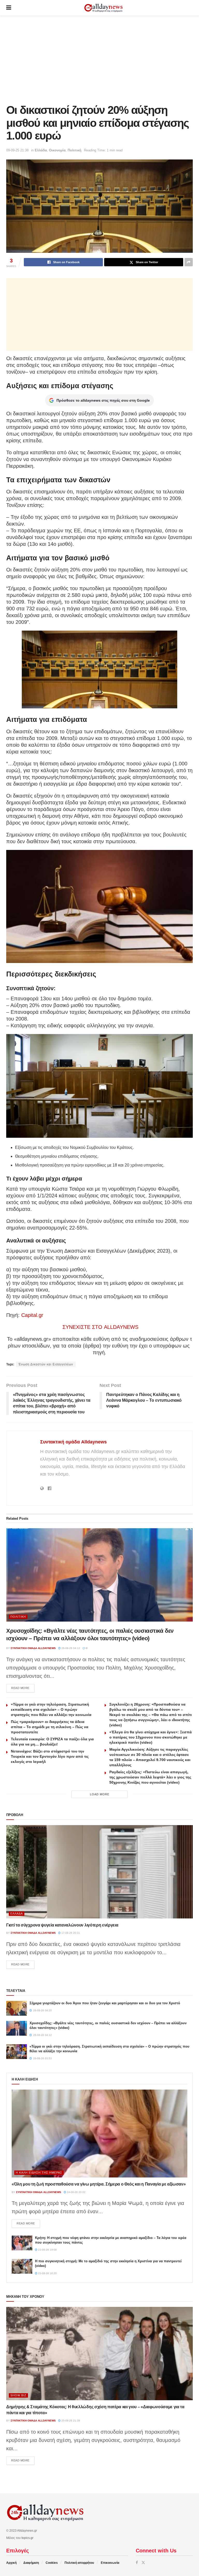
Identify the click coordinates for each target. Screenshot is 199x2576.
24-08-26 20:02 (76, 2192)
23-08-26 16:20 (47, 2273)
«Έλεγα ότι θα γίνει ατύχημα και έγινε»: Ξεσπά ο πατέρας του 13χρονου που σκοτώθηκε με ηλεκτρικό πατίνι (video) (151, 1737)
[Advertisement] (99, 60)
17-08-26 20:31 (70, 1933)
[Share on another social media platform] (189, 262)
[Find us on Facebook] (137, 2563)
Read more (23, 1688)
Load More (100, 1794)
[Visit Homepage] (103, 8)
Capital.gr (32, 1315)
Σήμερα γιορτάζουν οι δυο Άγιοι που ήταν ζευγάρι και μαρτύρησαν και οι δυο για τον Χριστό (105, 2003)
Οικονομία (57, 150)
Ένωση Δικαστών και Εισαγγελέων (46, 1364)
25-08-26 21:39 (70, 2421)
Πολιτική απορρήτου (79, 2563)
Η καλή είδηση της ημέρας (39, 2173)
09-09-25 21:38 (17, 150)
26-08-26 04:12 (70, 1648)
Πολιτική (74, 150)
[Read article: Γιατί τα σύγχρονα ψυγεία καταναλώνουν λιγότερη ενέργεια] (99, 1872)
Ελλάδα (41, 150)
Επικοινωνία (110, 2563)
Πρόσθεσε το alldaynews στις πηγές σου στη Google (103, 400)
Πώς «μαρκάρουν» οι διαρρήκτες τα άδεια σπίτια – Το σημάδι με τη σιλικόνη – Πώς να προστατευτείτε (50, 1727)
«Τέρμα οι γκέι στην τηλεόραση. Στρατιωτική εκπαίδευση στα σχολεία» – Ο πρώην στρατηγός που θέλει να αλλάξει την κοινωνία (51, 1709)
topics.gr (27, 2538)
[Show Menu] (9, 8)
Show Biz (18, 2395)
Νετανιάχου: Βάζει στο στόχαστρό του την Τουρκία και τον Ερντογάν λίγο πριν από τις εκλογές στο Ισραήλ (50, 1756)
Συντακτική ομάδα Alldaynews (73, 1442)
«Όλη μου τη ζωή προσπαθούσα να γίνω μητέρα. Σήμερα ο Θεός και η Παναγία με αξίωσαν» (99, 2184)
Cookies (52, 2563)
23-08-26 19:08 (47, 2250)
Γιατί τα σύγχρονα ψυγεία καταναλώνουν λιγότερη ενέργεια (62, 1925)
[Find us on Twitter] (143, 2563)
